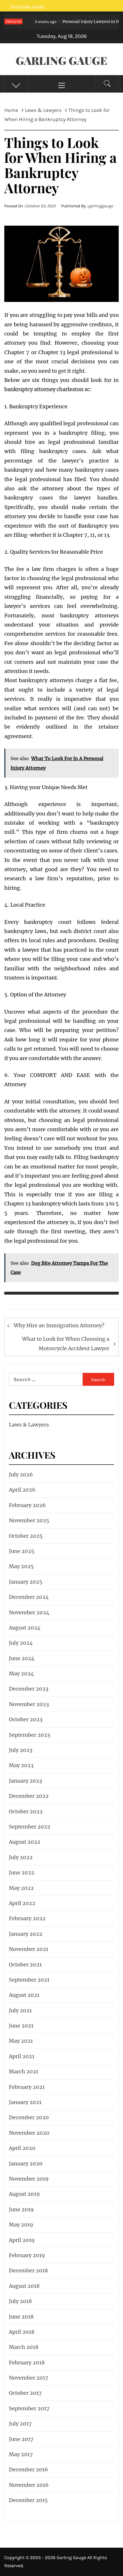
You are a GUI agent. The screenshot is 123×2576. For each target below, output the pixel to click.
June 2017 (21, 2439)
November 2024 (29, 1612)
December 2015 (28, 2500)
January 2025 (26, 1582)
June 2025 (22, 1551)
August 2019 (24, 2194)
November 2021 (29, 1949)
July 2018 (20, 2301)
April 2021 (22, 2056)
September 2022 (30, 1827)
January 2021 (25, 2102)
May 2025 (21, 1566)
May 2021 (21, 2041)
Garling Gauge (61, 60)
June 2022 (22, 1873)
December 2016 (28, 2469)
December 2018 (28, 2270)
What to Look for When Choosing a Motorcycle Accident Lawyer (66, 1343)
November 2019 (29, 2179)
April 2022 (22, 1903)
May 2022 (21, 1888)
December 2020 (29, 2117)
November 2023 (29, 1704)
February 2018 (27, 2363)
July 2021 (20, 2010)
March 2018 (24, 2347)
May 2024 (21, 1674)
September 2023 (29, 1735)
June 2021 (21, 2026)
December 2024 (29, 1597)
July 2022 (21, 1857)
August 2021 (24, 1995)
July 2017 (20, 2424)
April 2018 (22, 2332)
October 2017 (25, 2393)
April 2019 (22, 2240)
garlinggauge (101, 206)
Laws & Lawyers (29, 1425)
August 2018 (24, 2286)
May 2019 (21, 2225)
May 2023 (21, 1765)
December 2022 (29, 1796)
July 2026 (21, 1475)
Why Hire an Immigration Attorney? (59, 1325)
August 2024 (25, 1628)
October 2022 (26, 1811)
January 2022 (26, 1934)
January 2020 (26, 2164)
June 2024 (22, 1658)
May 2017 (21, 2454)
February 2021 (27, 2087)
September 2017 (29, 2408)
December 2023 (29, 1689)
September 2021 (29, 1980)
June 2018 (21, 2317)
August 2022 (25, 1842)
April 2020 (22, 2148)
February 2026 (27, 1505)
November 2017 (29, 2378)
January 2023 (25, 1781)
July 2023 (21, 1750)
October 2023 (26, 1719)
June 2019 (21, 2209)
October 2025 (26, 1536)
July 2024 (21, 1643)
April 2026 (22, 1490)
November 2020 (29, 2133)
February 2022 (27, 1918)
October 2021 (25, 1965)
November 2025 (29, 1520)
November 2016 (29, 2485)
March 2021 (24, 2071)
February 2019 (27, 2255)
